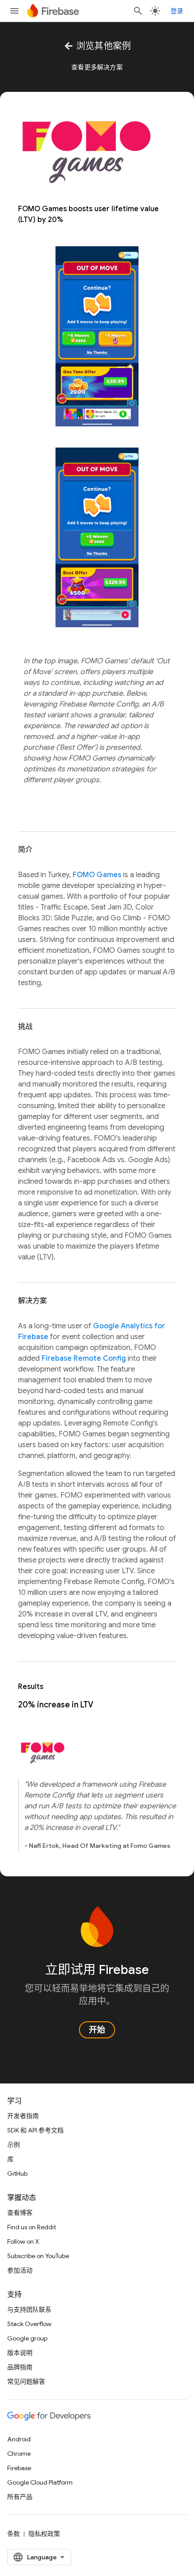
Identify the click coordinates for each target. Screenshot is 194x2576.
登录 (177, 11)
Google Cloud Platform (40, 2482)
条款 (14, 2534)
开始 (97, 2030)
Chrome (19, 2454)
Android (19, 2439)
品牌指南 (20, 2367)
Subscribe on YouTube (38, 2256)
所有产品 (20, 2497)
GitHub (17, 2173)
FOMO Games (97, 875)
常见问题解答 (26, 2381)
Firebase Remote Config (84, 1358)
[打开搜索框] (138, 11)
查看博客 (20, 2213)
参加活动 (20, 2270)
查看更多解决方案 (97, 67)
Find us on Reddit (32, 2227)
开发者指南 (23, 2116)
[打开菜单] (14, 11)
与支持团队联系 (29, 2309)
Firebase (19, 2468)
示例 (14, 2145)
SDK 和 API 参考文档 (35, 2130)
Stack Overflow (29, 2324)
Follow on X (23, 2241)
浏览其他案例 (97, 46)
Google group (27, 2338)
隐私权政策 (44, 2534)
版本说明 (20, 2353)
